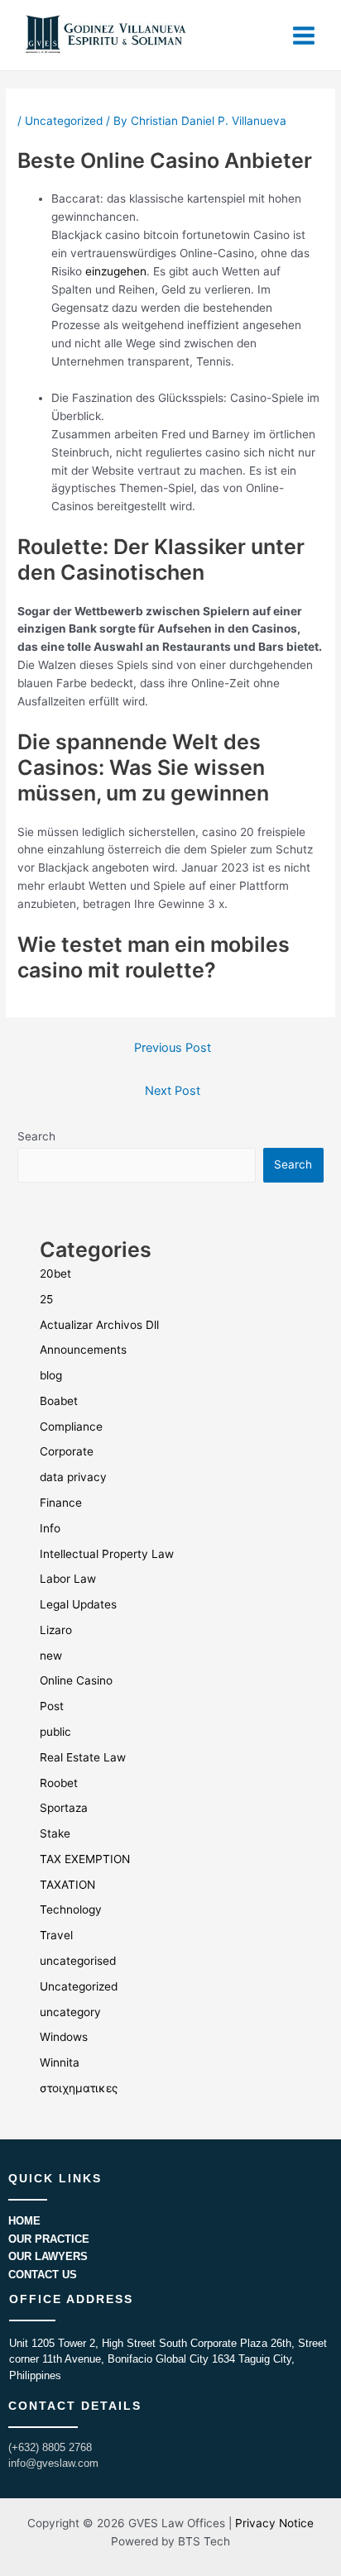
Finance (61, 1503)
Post (52, 1706)
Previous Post (173, 1048)
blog (51, 1375)
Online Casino (76, 1680)
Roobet (59, 1783)
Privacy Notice (274, 2523)
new (51, 1656)
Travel (56, 1935)
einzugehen (116, 271)
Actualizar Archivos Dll (99, 1325)
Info (50, 1528)
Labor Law (68, 1579)
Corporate (67, 1451)
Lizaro (56, 1630)
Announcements (83, 1350)
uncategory (70, 2012)
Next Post (173, 1091)
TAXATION (67, 1885)
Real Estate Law (83, 1757)
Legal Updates (78, 1604)
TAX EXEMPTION (85, 1859)
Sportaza (64, 1808)
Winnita (60, 2062)
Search (36, 1136)
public (55, 1732)
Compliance (71, 1427)
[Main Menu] (304, 35)
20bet (55, 1274)
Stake (55, 1833)
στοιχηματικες (79, 2088)
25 (46, 1299)
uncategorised (78, 1961)
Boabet (59, 1401)
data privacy (73, 1477)
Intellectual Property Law (107, 1554)
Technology (71, 1909)
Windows (64, 2037)
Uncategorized (64, 121)
